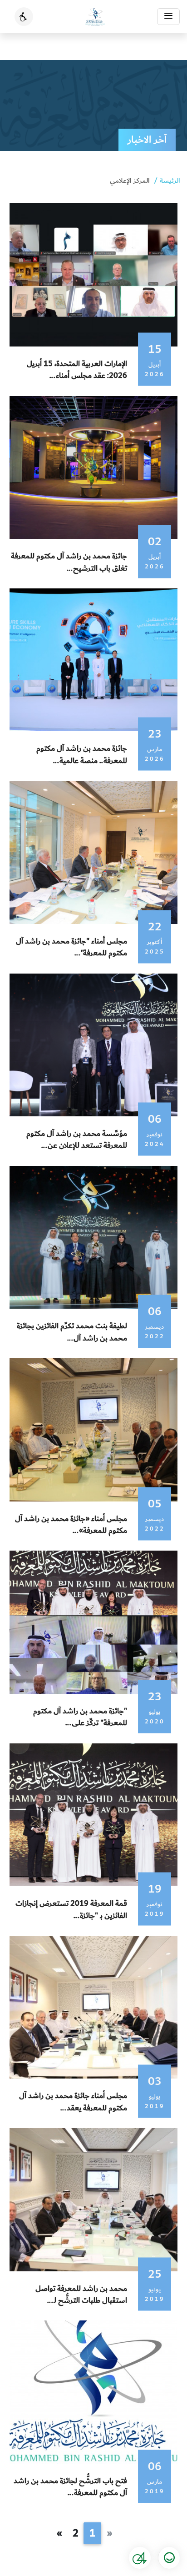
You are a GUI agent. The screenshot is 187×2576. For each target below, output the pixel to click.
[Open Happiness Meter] (169, 2558)
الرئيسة (170, 181)
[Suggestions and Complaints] (140, 2558)
